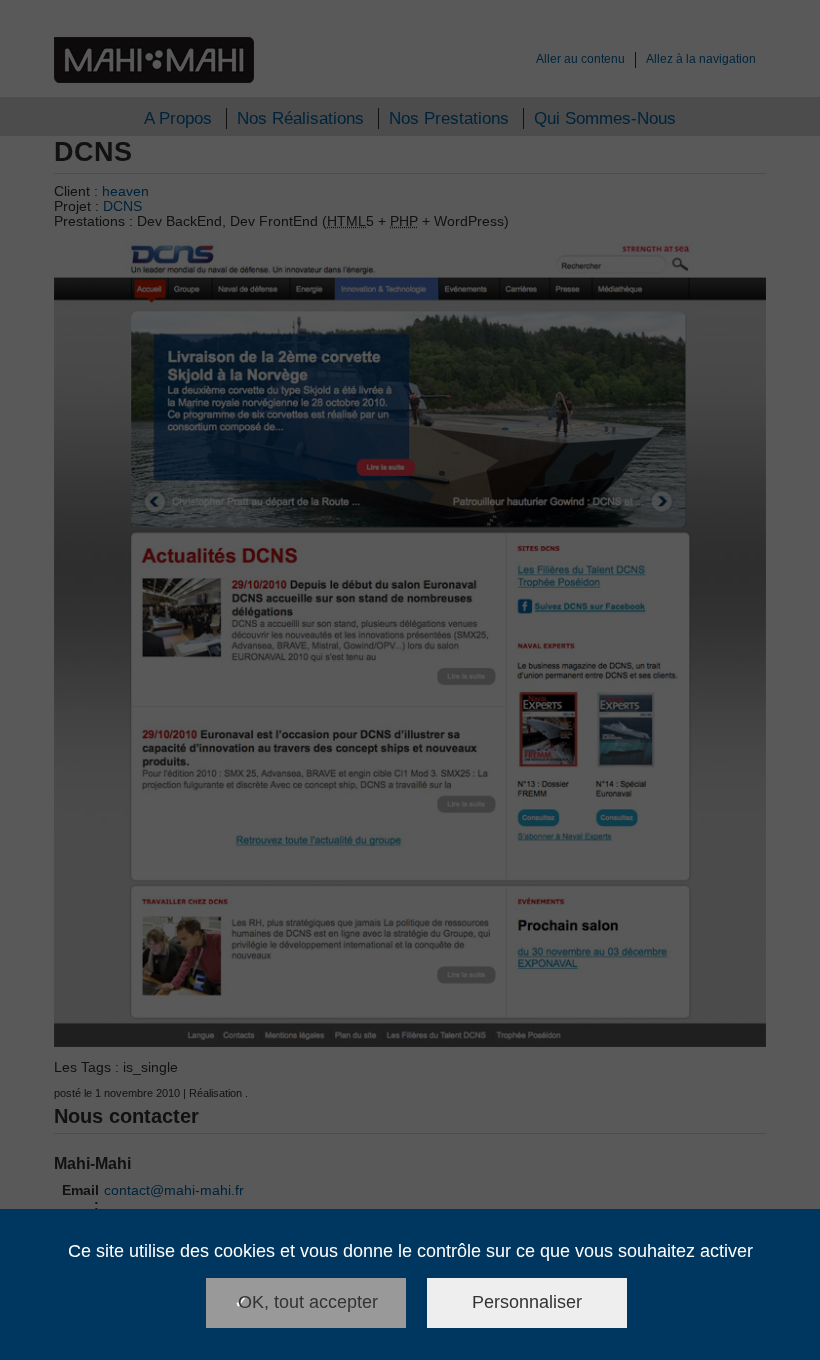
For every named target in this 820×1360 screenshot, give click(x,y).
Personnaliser (527, 1302)
